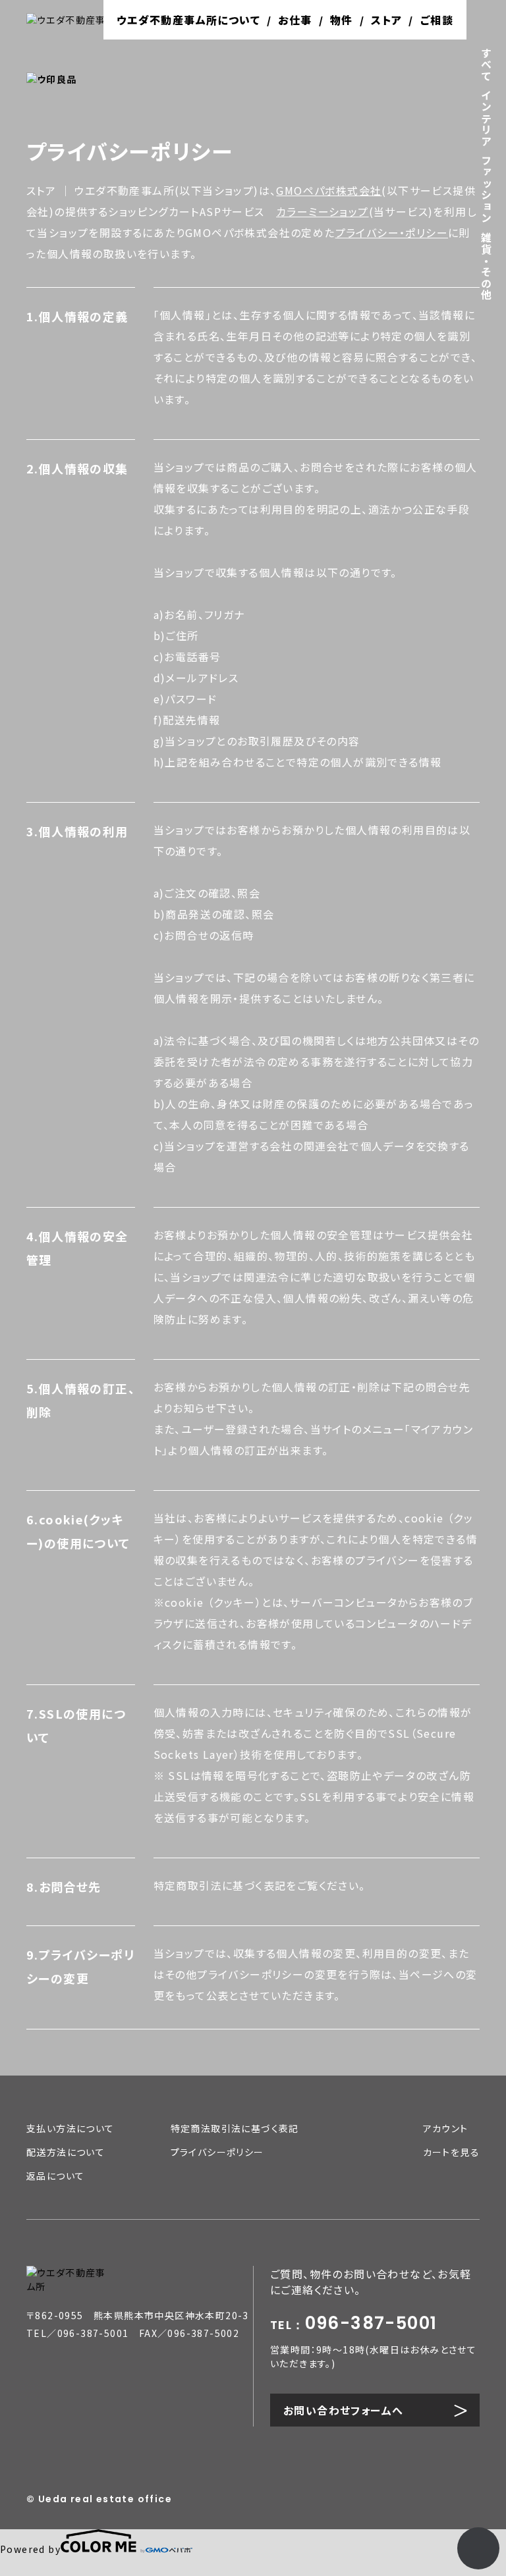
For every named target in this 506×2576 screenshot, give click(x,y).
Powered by (30, 2549)
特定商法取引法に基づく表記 (235, 2128)
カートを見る (451, 2152)
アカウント (446, 2128)
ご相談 (437, 20)
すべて (486, 65)
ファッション (486, 189)
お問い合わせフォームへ (343, 2410)
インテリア (486, 118)
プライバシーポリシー (217, 2152)
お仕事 (295, 20)
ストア (386, 20)
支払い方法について (70, 2128)
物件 (342, 20)
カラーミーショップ (323, 211)
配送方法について (66, 2152)
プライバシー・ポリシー (392, 232)
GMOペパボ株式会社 (329, 190)
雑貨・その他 (486, 266)
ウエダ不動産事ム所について (188, 20)
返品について (55, 2176)
